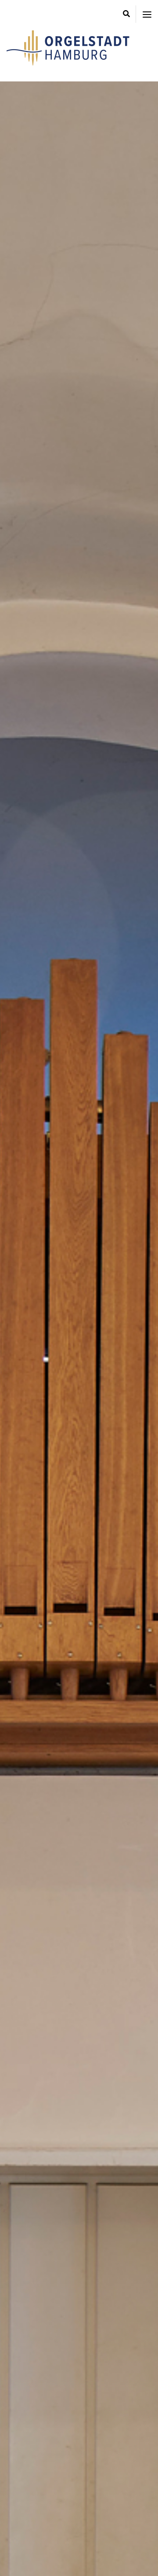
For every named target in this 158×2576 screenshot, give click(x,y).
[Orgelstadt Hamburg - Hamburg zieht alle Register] (68, 63)
